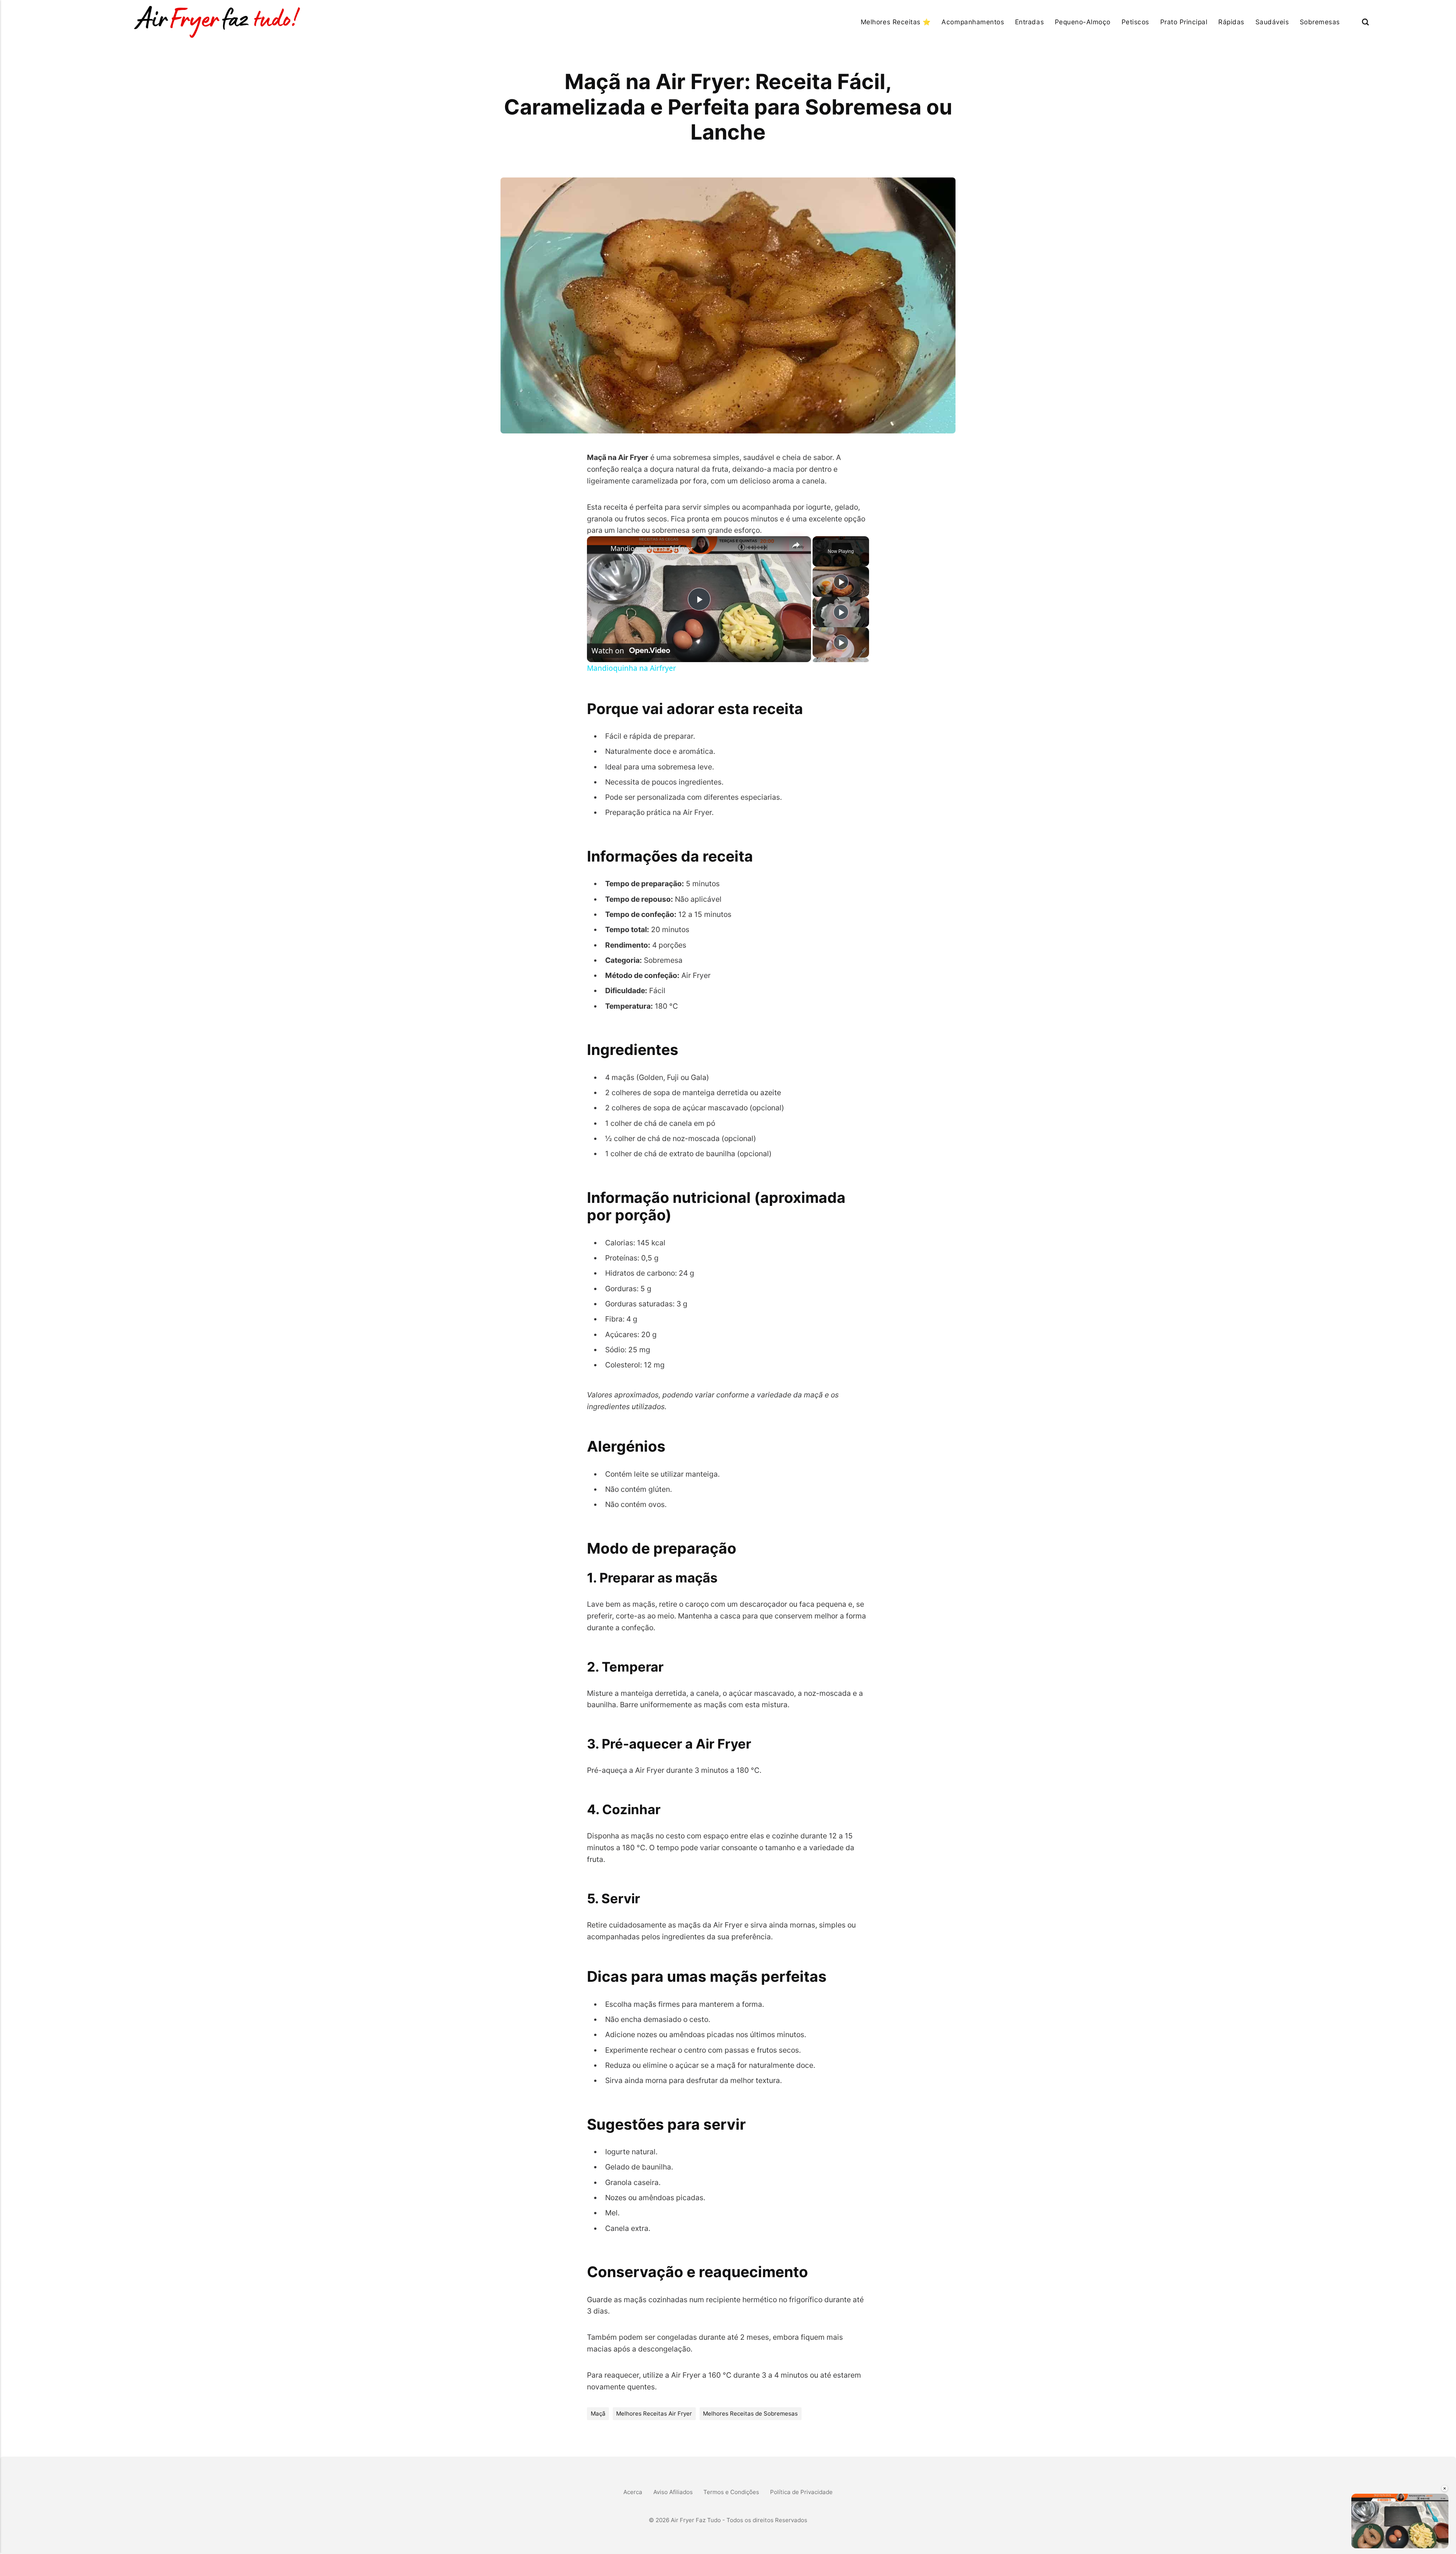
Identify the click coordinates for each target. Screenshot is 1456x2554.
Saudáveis (1272, 22)
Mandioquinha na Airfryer (652, 548)
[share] (796, 545)
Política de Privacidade (801, 2492)
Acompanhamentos (973, 22)
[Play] (841, 582)
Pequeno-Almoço (1083, 22)
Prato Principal (1184, 22)
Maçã (598, 2414)
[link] (599, 548)
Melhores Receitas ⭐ (896, 22)
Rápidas (1231, 22)
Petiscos (1135, 22)
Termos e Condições (731, 2492)
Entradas (1029, 22)
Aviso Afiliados (673, 2492)
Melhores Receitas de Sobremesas (750, 2414)
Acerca (633, 2492)
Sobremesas (1320, 22)
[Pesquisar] (1365, 22)
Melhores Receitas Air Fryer (654, 2414)
